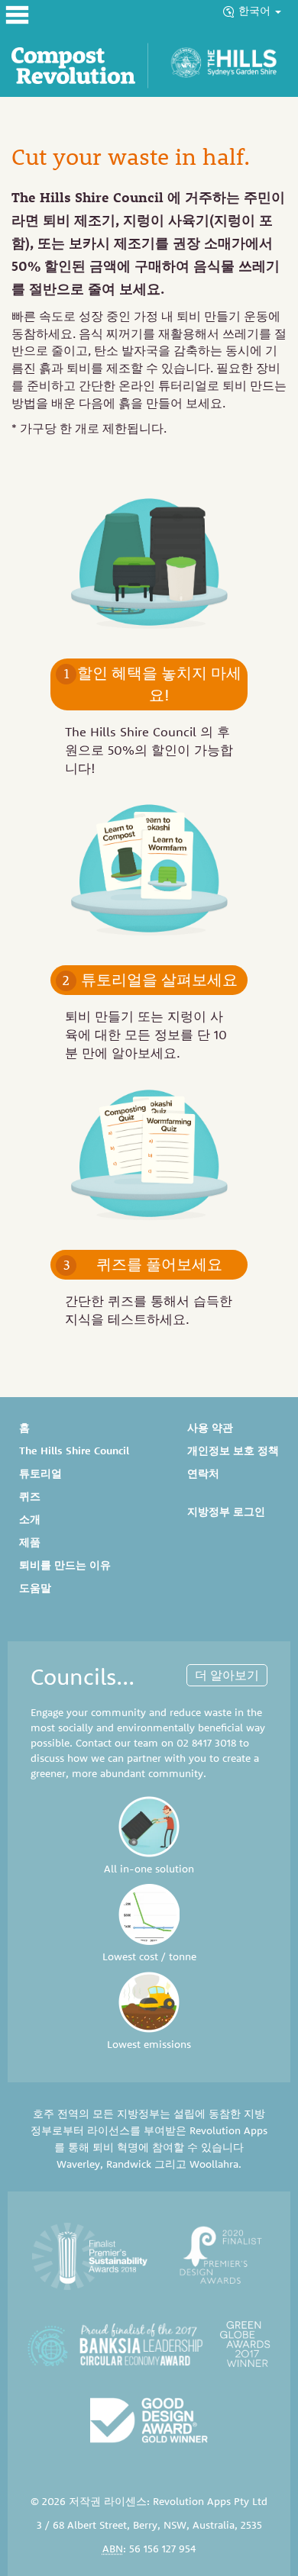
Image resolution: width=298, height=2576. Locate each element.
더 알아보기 (227, 1675)
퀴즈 (30, 1496)
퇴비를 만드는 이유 (65, 1565)
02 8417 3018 (206, 1743)
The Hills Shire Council (74, 1451)
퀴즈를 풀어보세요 (143, 1264)
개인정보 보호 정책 (233, 1451)
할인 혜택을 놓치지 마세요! (153, 684)
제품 (30, 1542)
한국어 (256, 11)
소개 (30, 1519)
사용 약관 (210, 1428)
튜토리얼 (40, 1473)
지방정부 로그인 (226, 1512)
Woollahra (214, 2164)
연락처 (203, 1473)
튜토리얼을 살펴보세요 (150, 979)
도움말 (35, 1588)
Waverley (78, 2164)
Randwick (129, 2164)
